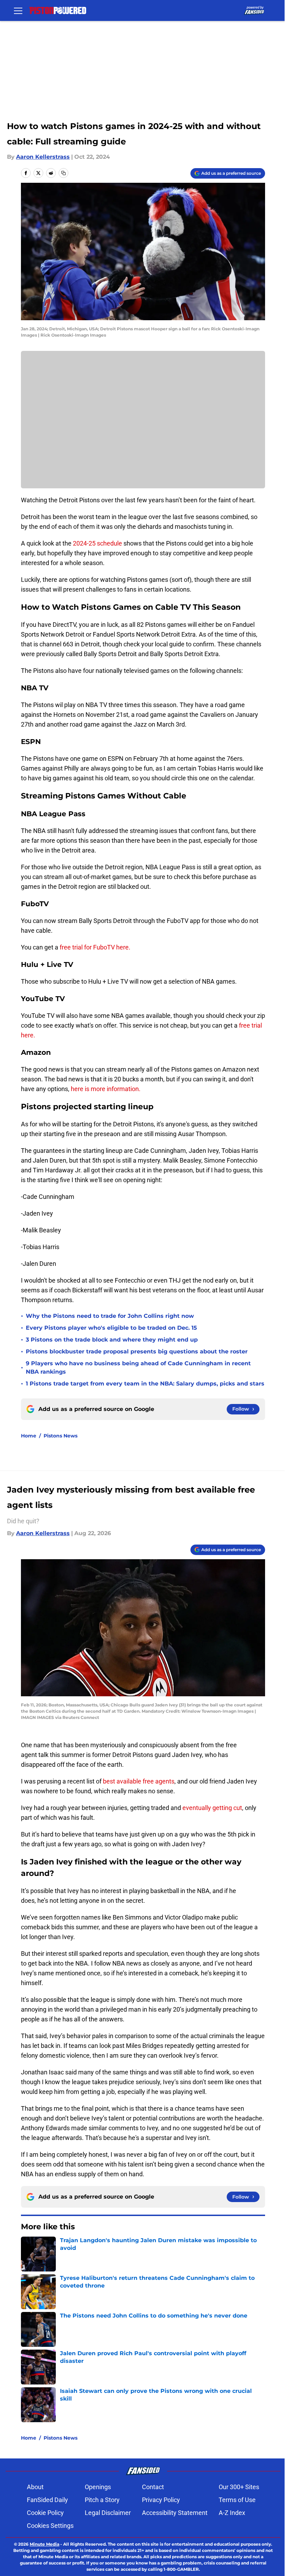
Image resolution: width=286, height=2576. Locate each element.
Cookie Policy (45, 2513)
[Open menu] (18, 10)
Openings (98, 2487)
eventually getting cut (212, 1808)
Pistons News (61, 1436)
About (35, 2487)
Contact (153, 2487)
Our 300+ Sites (239, 2487)
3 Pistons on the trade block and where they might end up (112, 1340)
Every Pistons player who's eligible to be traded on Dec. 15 (111, 1328)
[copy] (63, 173)
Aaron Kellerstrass (43, 157)
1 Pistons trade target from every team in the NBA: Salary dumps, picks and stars (145, 1384)
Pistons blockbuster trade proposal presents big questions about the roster (137, 1351)
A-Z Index (232, 2513)
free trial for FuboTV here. (95, 947)
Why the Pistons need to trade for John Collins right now (110, 1316)
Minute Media (44, 2544)
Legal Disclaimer (108, 2513)
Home (29, 1436)
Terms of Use (237, 2500)
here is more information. (106, 1089)
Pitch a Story (102, 2500)
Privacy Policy (161, 2500)
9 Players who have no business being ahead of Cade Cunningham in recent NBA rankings (138, 1368)
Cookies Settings (50, 2526)
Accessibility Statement (175, 2513)
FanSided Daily (47, 2500)
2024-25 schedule (97, 543)
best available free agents (139, 1781)
